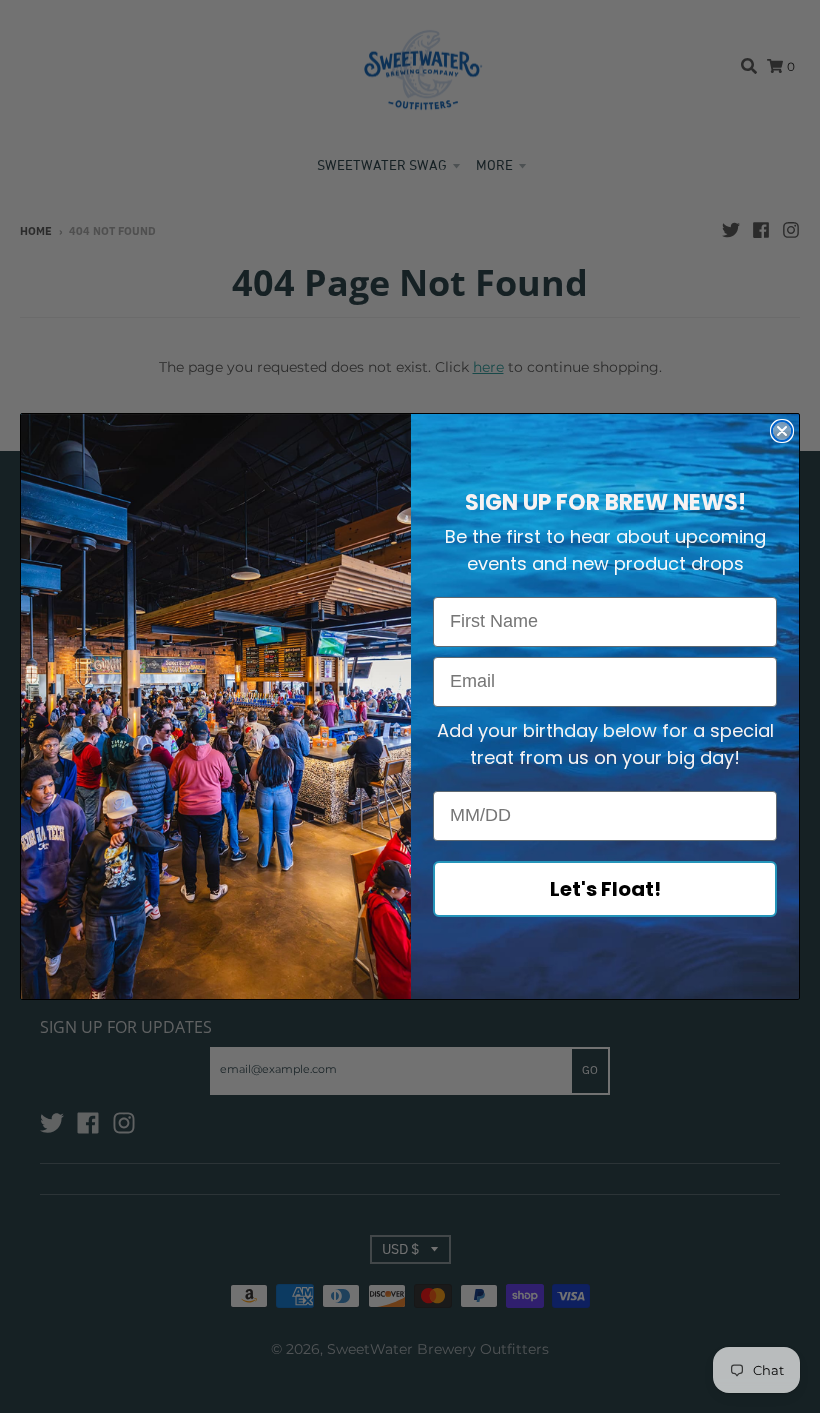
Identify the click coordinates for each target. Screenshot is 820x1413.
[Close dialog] (782, 431)
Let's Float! (605, 889)
